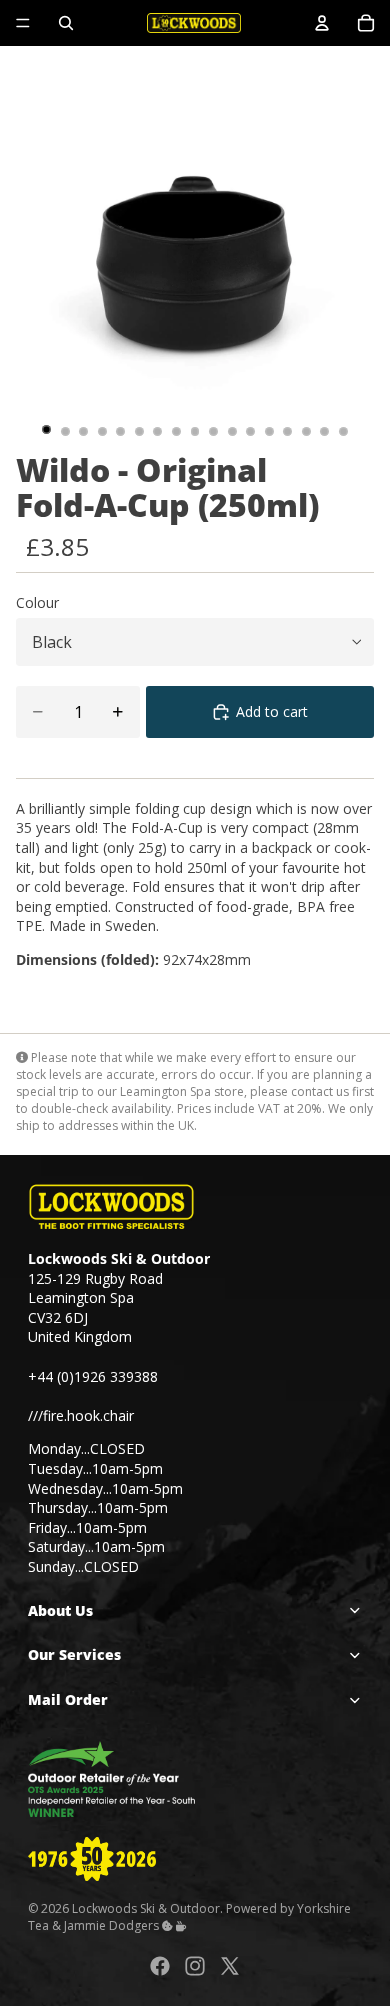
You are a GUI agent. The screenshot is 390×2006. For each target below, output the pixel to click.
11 (232, 432)
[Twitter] (230, 1966)
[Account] (322, 23)
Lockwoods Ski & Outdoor (146, 1907)
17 (344, 432)
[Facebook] (160, 1966)
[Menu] (23, 23)
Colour (37, 602)
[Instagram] (195, 1966)
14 (288, 432)
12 (251, 432)
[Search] (66, 23)
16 (325, 432)
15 (306, 432)
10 (214, 432)
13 (269, 432)
